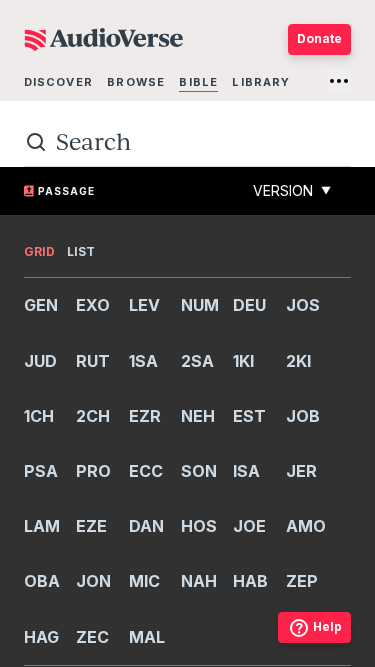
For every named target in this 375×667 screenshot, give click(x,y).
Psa (41, 471)
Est (249, 416)
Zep (302, 581)
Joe (249, 526)
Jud (40, 361)
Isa (246, 471)
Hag (41, 637)
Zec (92, 637)
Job (303, 416)
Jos (303, 305)
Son (199, 471)
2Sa (197, 361)
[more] (339, 81)
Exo (93, 305)
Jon (93, 581)
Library (261, 82)
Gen (41, 305)
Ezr (145, 416)
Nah (199, 581)
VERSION (292, 190)
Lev (144, 305)
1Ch (39, 416)
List (81, 251)
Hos (199, 526)
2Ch (93, 416)
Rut (93, 361)
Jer (301, 471)
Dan (146, 526)
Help (327, 626)
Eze (91, 526)
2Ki (298, 361)
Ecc (146, 471)
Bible (198, 82)
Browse (136, 82)
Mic (144, 581)
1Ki (243, 361)
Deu (249, 305)
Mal (147, 637)
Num (200, 305)
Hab (250, 581)
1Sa (143, 361)
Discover (58, 82)
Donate (319, 38)
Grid (39, 251)
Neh (198, 416)
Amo (306, 526)
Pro (93, 471)
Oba (42, 581)
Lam (42, 526)
